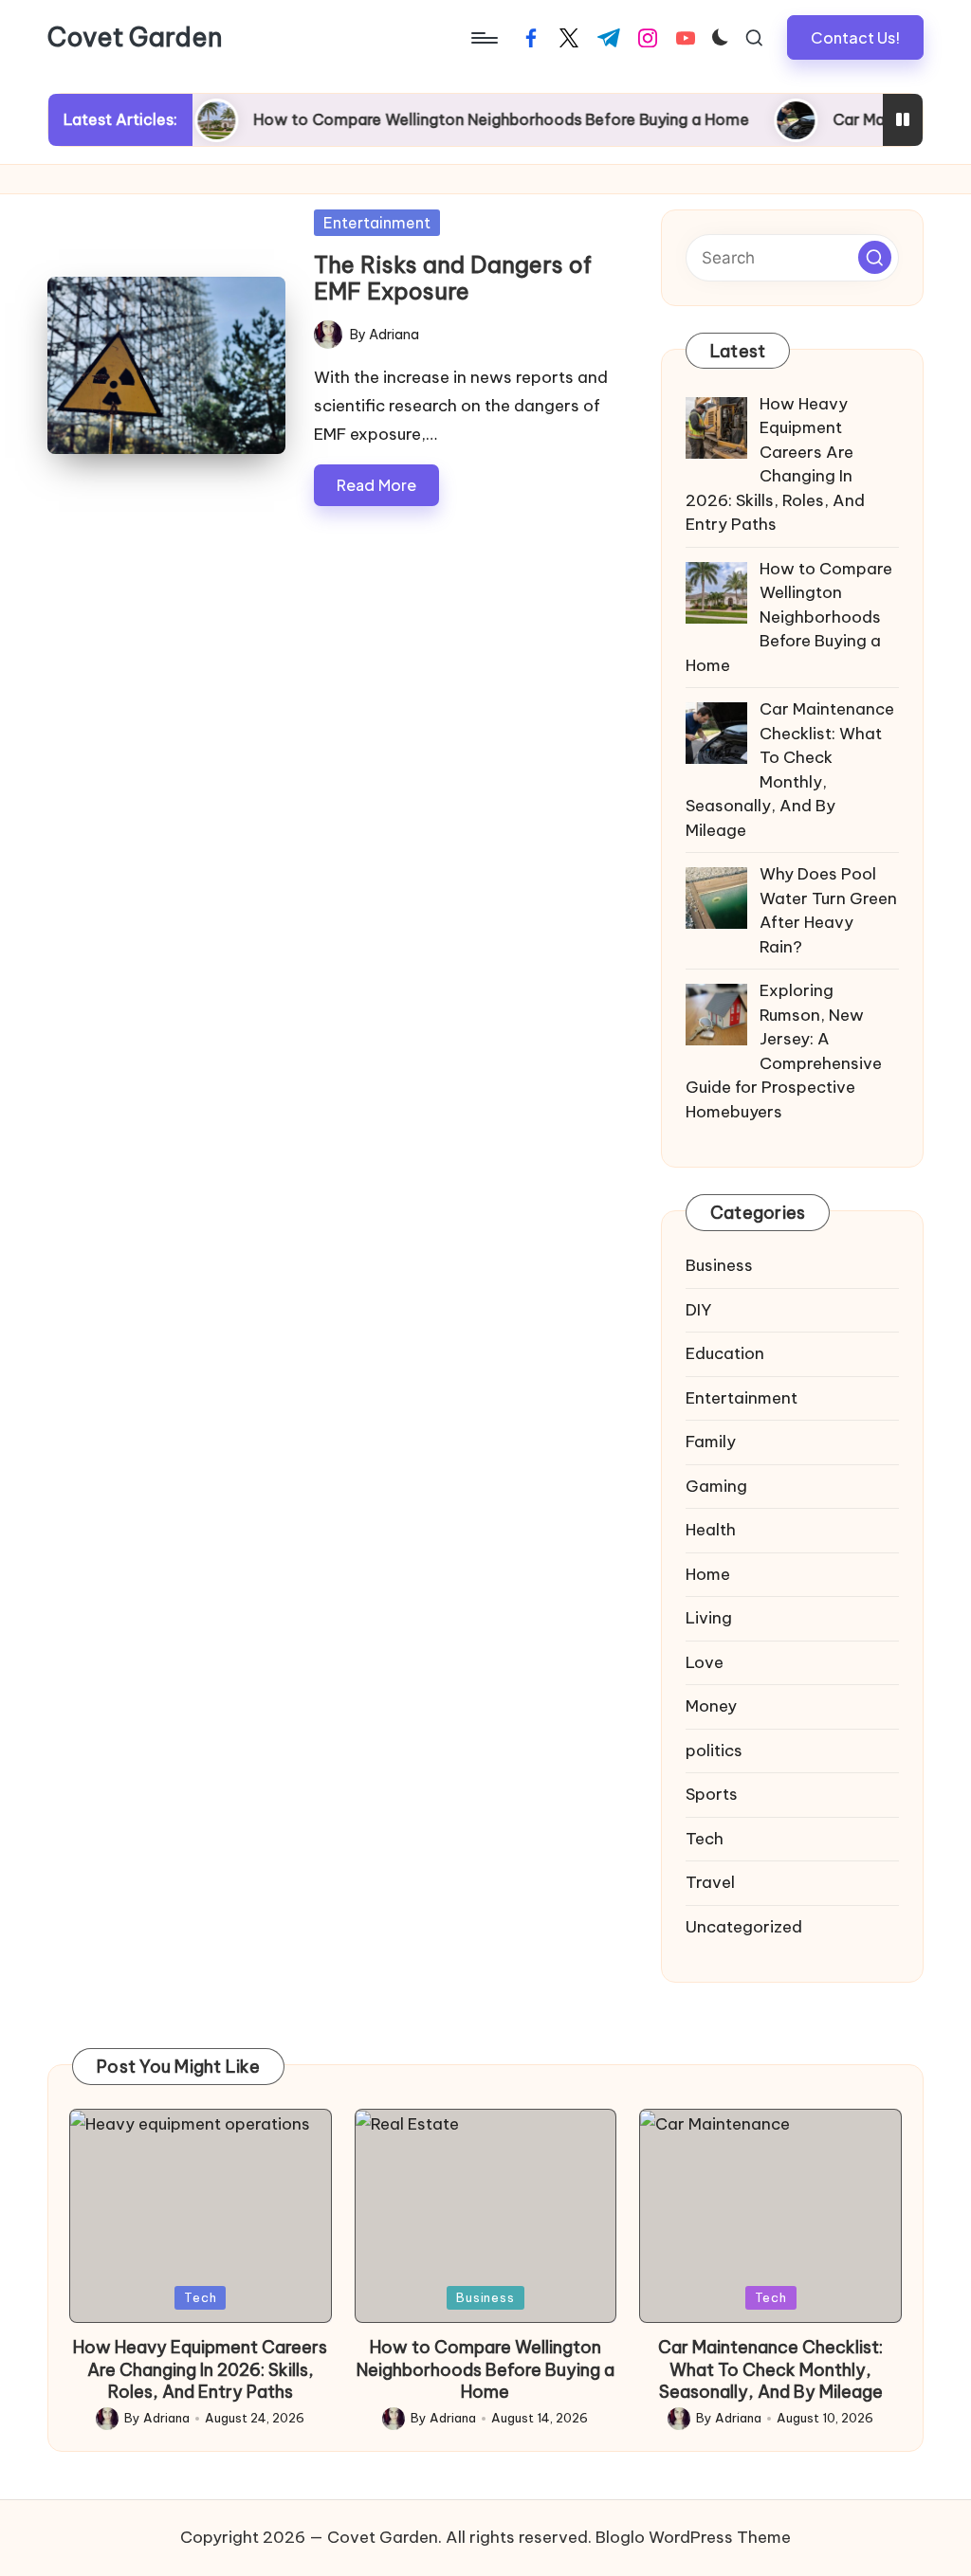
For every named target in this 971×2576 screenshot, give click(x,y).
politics (714, 1751)
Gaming (716, 1486)
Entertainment (377, 223)
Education (725, 1353)
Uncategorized (744, 1927)
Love (705, 1662)
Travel (710, 1882)
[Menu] (483, 38)
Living (709, 1618)
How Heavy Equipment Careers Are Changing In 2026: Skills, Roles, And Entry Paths (200, 2369)
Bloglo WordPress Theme (693, 2537)
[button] (855, 37)
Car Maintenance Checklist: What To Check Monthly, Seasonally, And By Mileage (770, 2369)
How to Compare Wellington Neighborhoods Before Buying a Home (461, 119)
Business (719, 1265)
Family (711, 1442)
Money (711, 1706)
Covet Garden (135, 38)
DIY (698, 1310)
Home (708, 1574)
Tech (705, 1839)
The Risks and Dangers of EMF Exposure (453, 278)
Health (711, 1530)
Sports (712, 1794)
